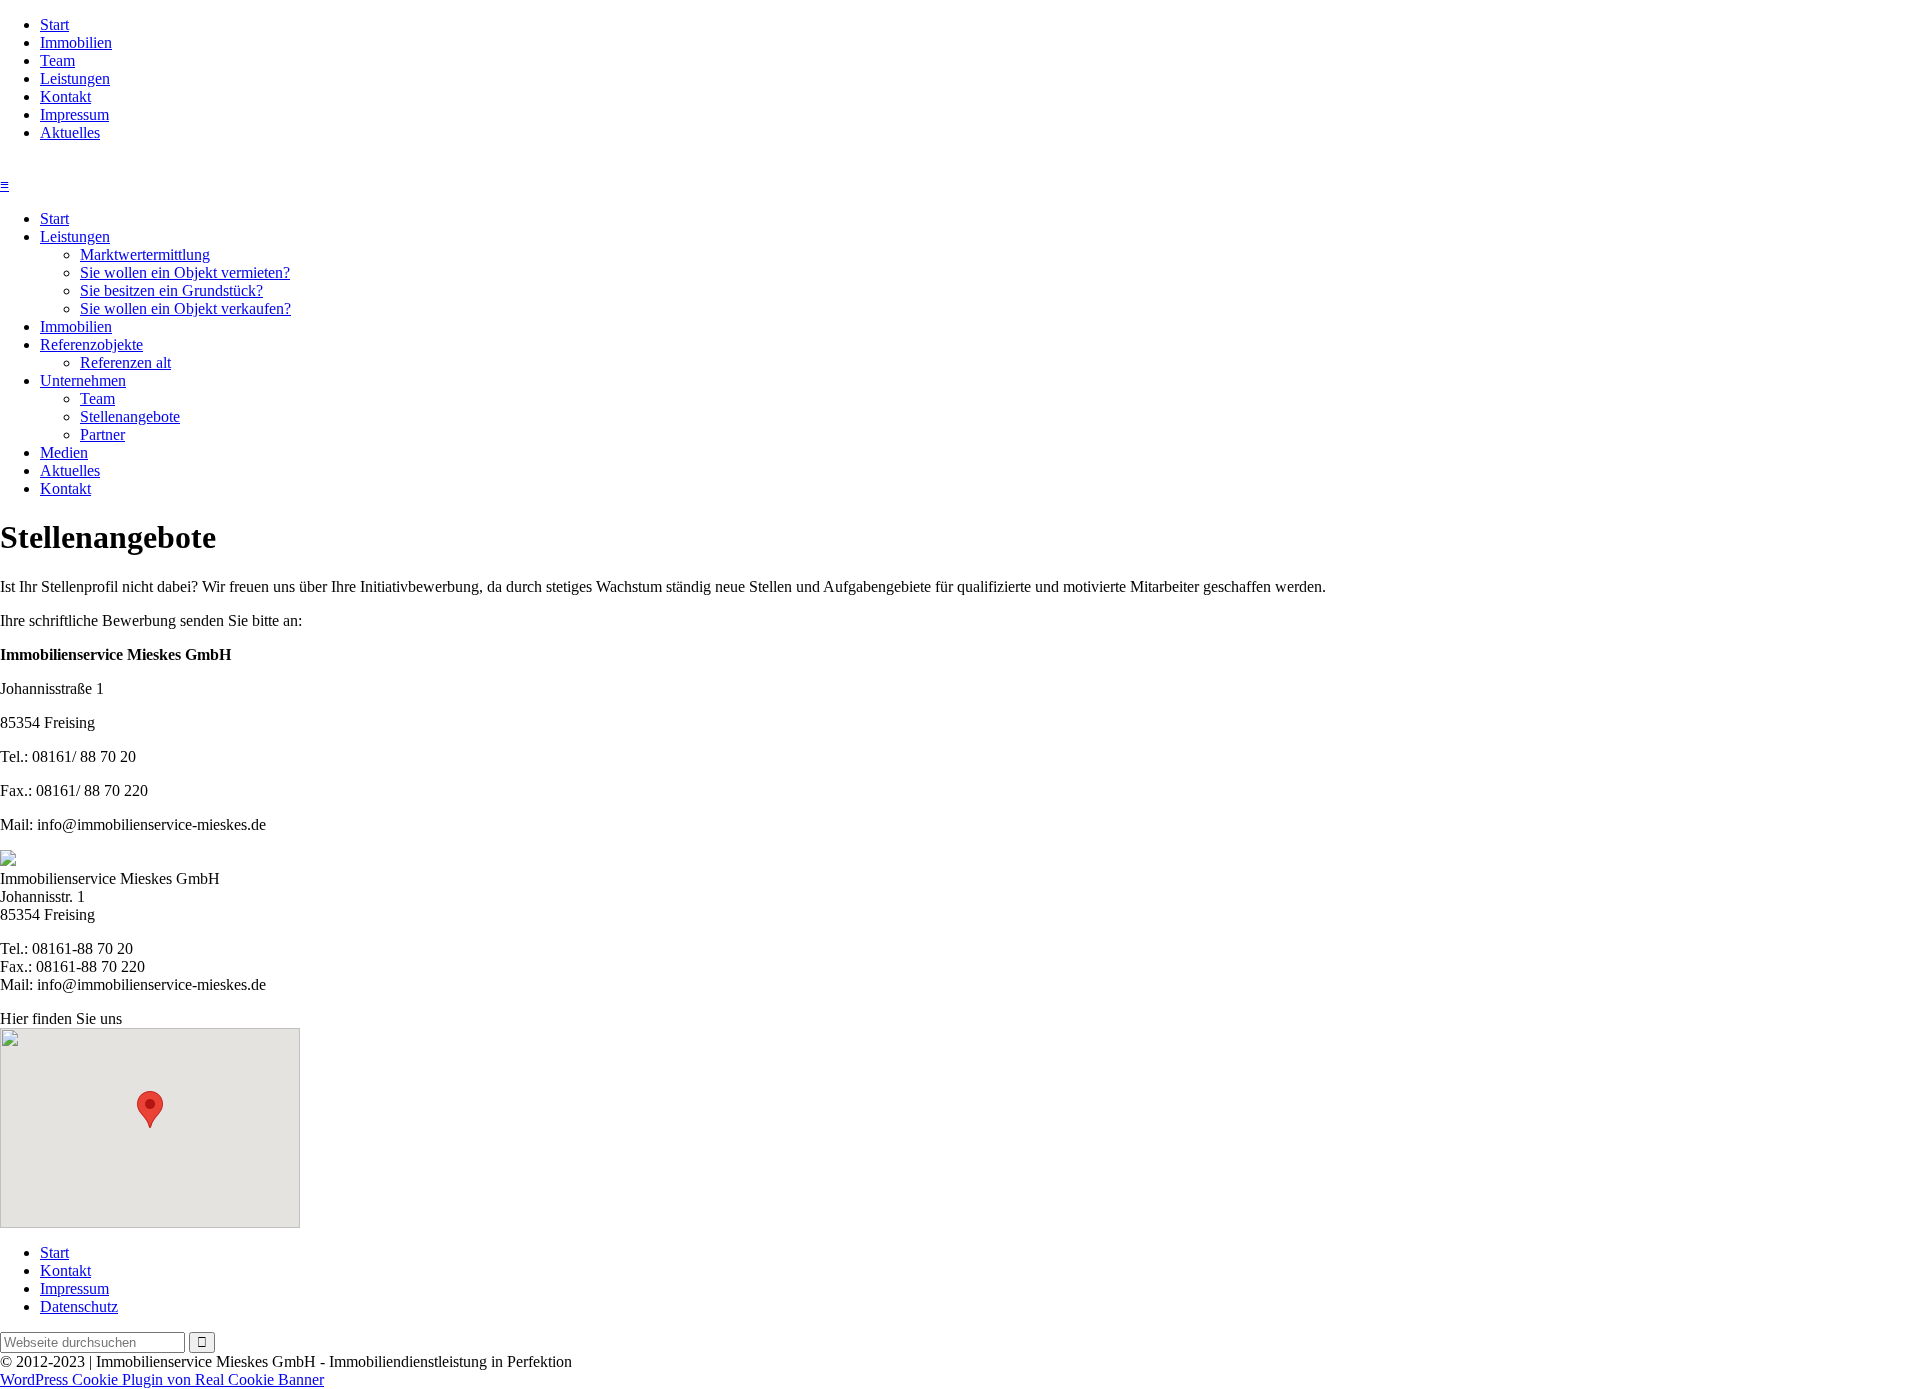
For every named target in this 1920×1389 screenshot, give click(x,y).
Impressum (74, 114)
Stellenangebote (130, 416)
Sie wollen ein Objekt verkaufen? (185, 308)
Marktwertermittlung (145, 254)
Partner (102, 434)
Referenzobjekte (91, 344)
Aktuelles (70, 132)
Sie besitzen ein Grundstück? (171, 290)
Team (57, 60)
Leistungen (75, 78)
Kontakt (65, 96)
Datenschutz (79, 1306)
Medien (64, 452)
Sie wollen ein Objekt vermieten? (185, 272)
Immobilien (76, 42)
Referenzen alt (125, 362)
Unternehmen (83, 380)
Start (54, 24)
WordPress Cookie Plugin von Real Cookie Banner (162, 1379)
